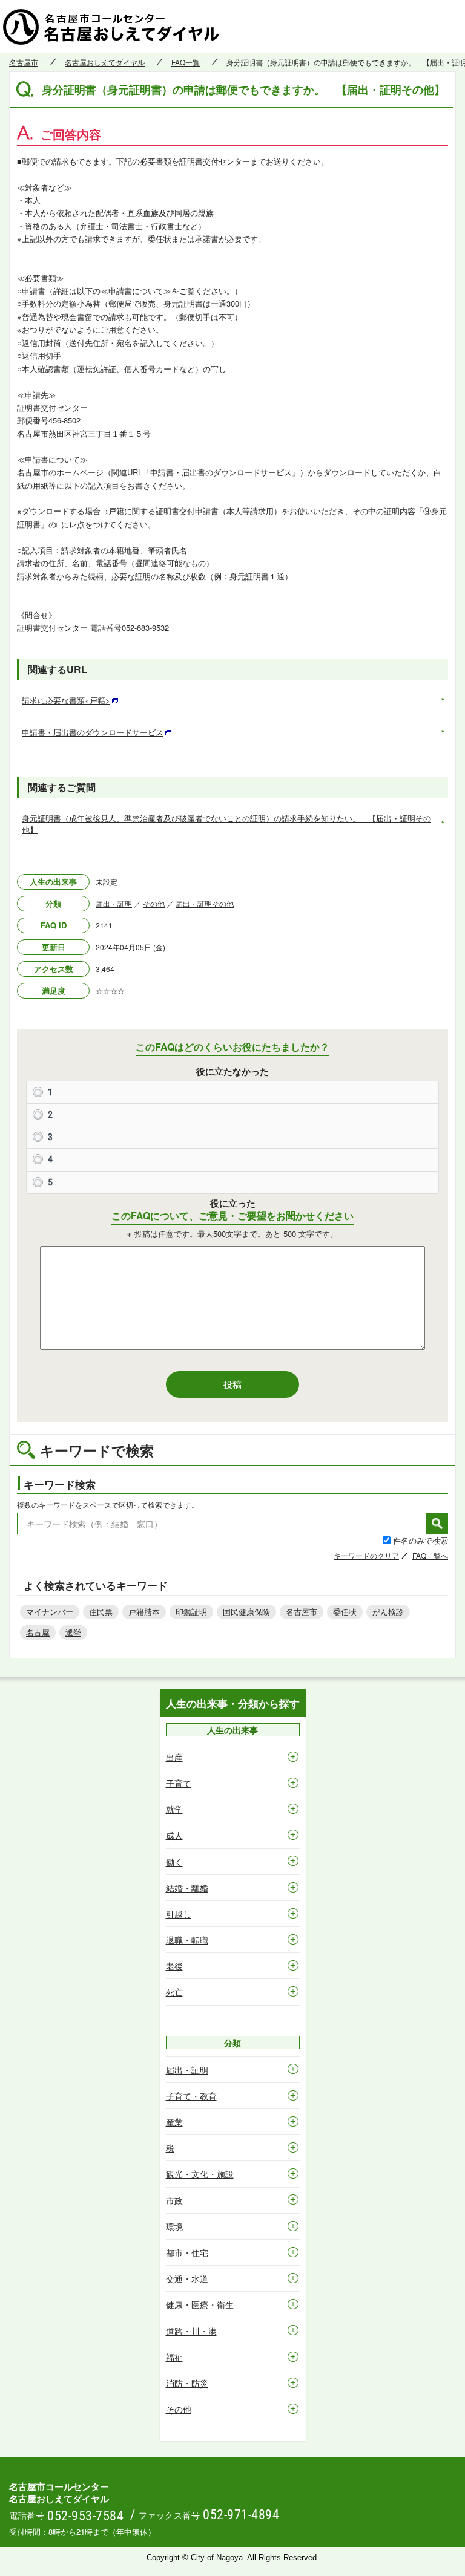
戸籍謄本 (144, 1612)
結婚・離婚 (187, 1888)
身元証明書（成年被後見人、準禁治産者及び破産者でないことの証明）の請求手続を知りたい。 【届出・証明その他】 (226, 823)
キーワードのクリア (366, 1555)
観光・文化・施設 (200, 2174)
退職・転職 (187, 1940)
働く (174, 1862)
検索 (437, 1524)
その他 (154, 903)
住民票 (101, 1612)
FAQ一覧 (186, 62)
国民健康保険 (246, 1612)
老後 (174, 1966)
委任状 (345, 1612)
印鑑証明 (191, 1612)
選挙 (73, 1632)
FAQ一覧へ (430, 1555)
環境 (174, 2226)
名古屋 (38, 1632)
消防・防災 (187, 2383)
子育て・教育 (191, 2096)
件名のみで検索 (420, 1540)
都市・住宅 (187, 2252)
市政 (174, 2200)
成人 (174, 1835)
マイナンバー (50, 1612)
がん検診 (388, 1612)
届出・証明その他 (205, 903)
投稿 (232, 1384)
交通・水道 (187, 2278)
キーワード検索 (60, 1484)
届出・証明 (114, 903)
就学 (174, 1809)
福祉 (174, 2357)
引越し (179, 1914)
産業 (174, 2122)
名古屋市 (24, 62)
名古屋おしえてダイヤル (105, 62)
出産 (174, 1757)
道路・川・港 (191, 2331)
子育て (179, 1783)
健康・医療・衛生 (200, 2304)
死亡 (174, 1992)
